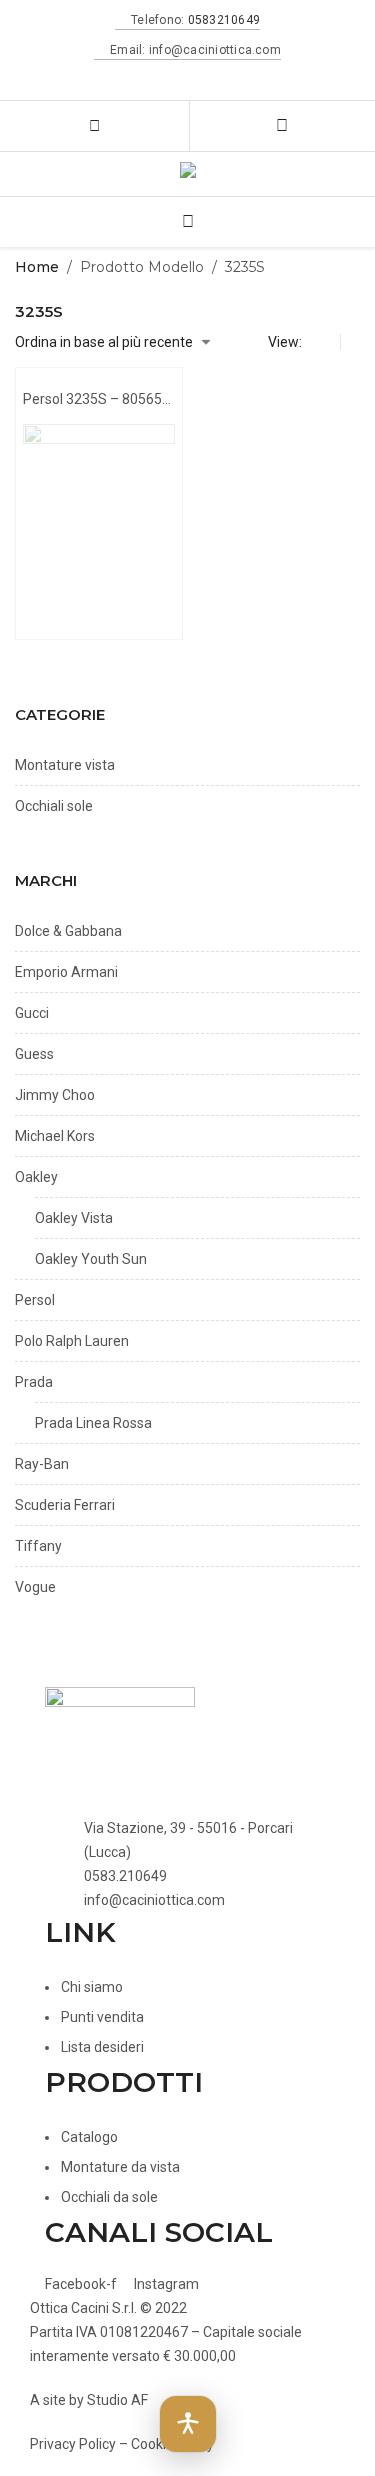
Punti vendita (102, 2017)
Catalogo (89, 2137)
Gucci (32, 1013)
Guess (34, 1054)
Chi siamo (92, 1987)
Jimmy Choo (55, 1095)
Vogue (35, 1587)
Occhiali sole (54, 806)
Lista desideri (102, 2047)
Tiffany (38, 1546)
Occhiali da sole (109, 2197)
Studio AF (117, 2400)
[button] (188, 2424)
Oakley (36, 1177)
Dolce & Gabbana (68, 931)
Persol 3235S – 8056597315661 (99, 399)
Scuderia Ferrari (65, 1505)
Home (37, 267)
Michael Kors (55, 1136)
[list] (354, 342)
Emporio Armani (66, 972)
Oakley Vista (74, 1218)
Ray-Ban (42, 1464)
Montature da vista (120, 2167)
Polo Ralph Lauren (72, 1341)
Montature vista (65, 765)
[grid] (325, 342)
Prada (34, 1382)
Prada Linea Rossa (93, 1423)
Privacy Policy (73, 2444)
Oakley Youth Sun (91, 1259)
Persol (35, 1300)
